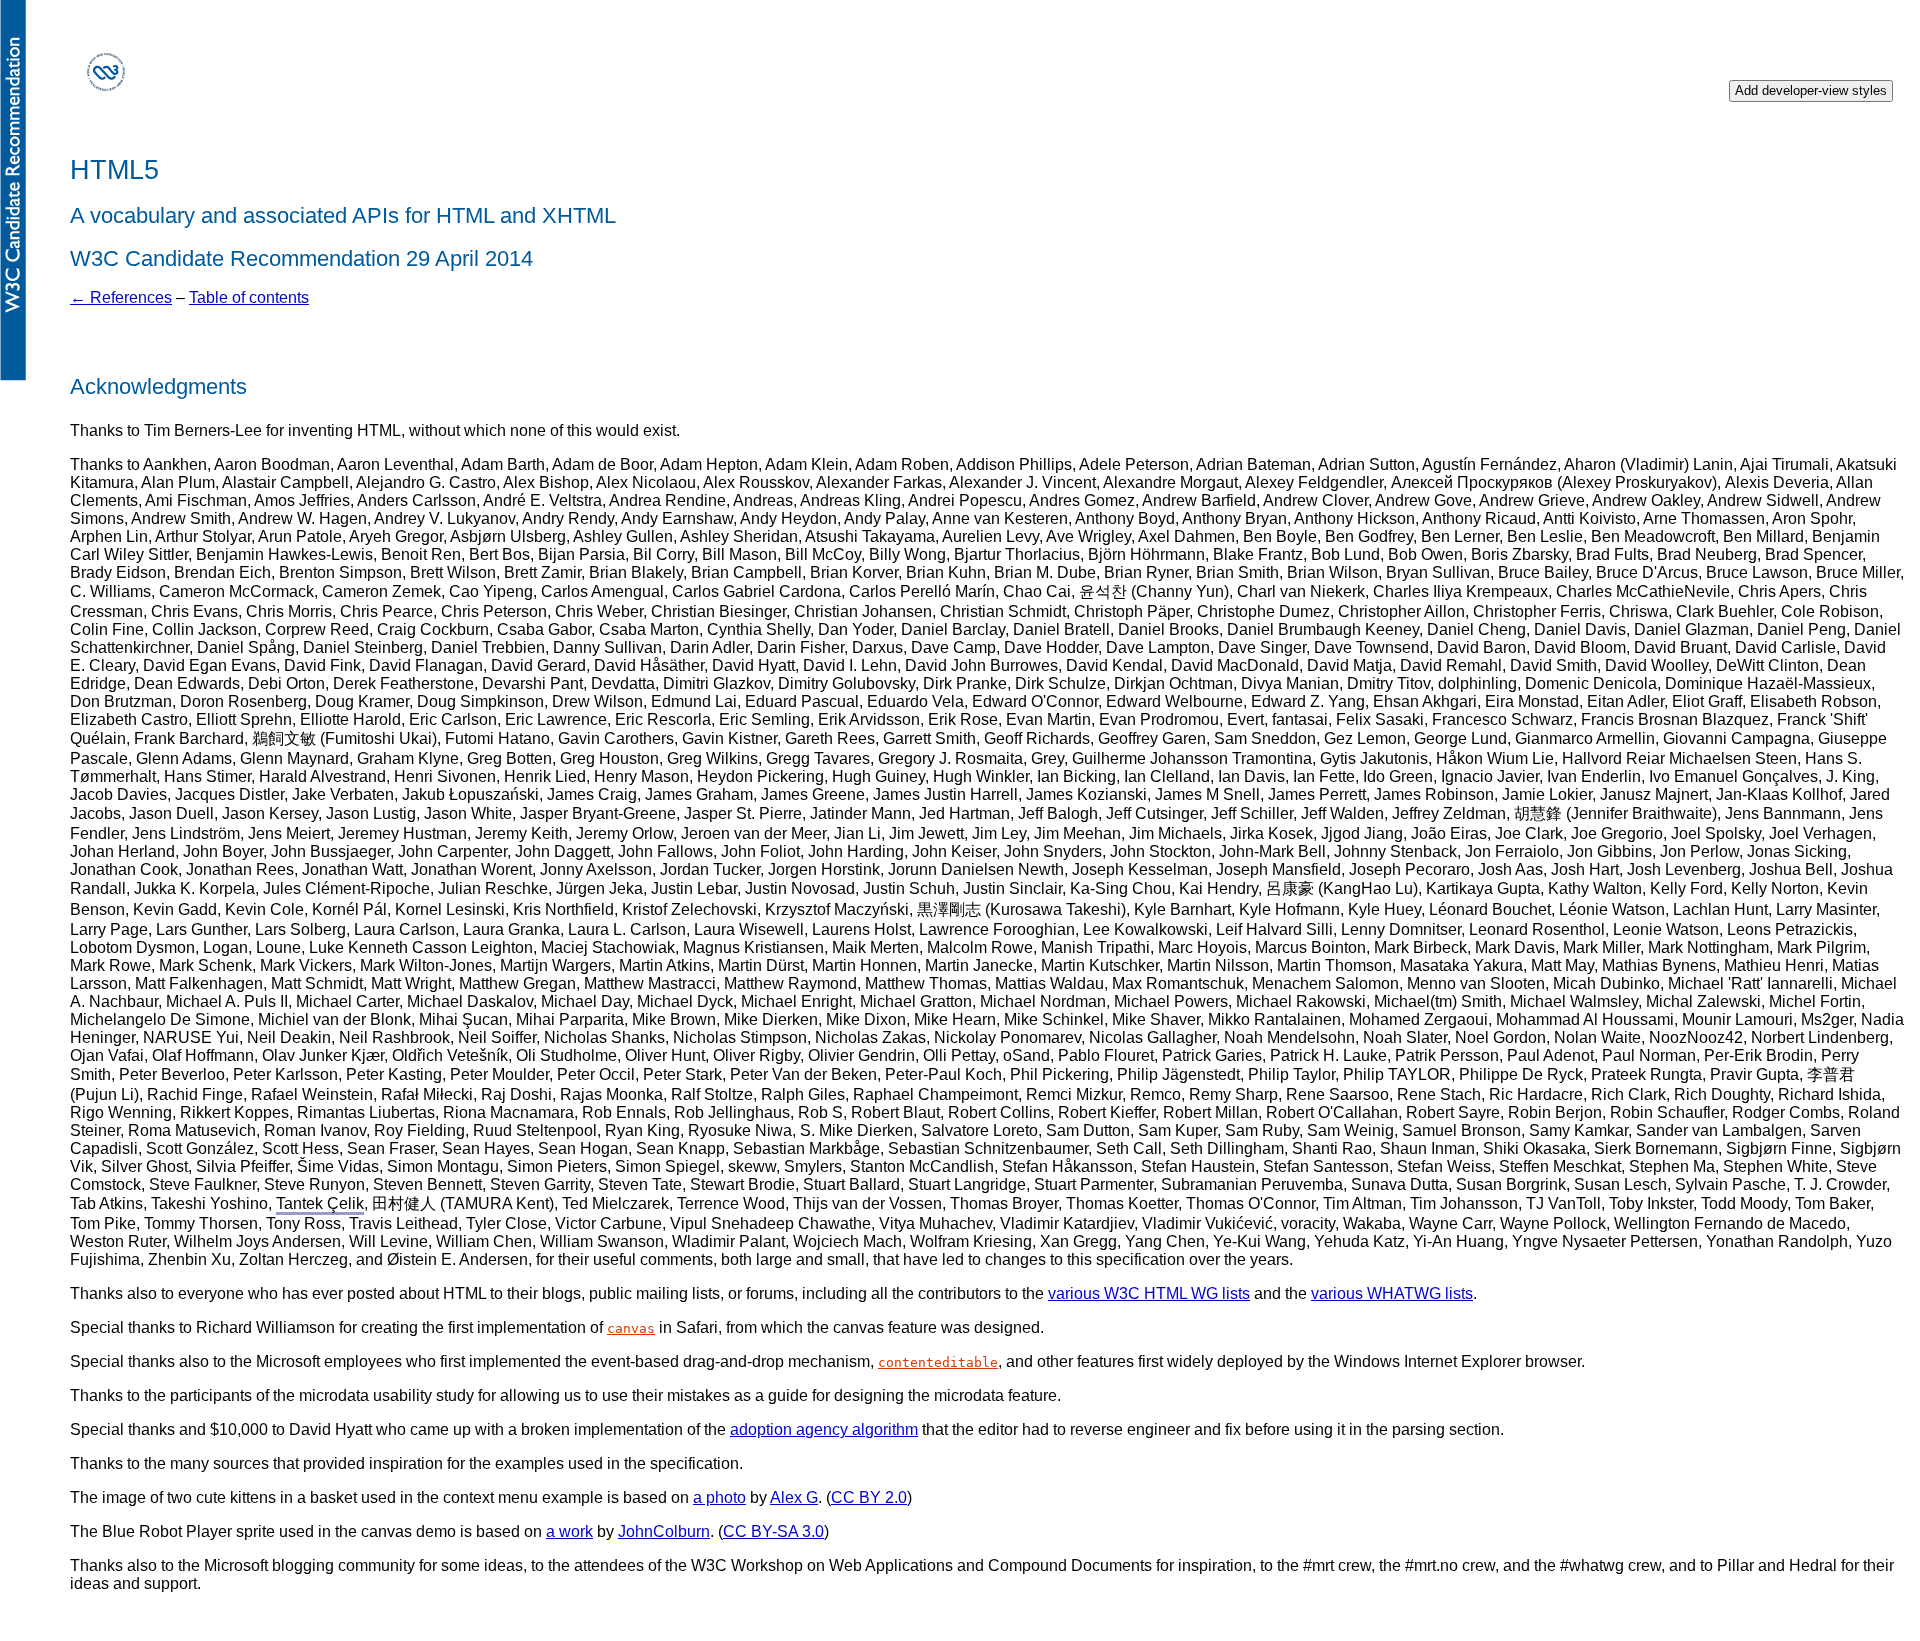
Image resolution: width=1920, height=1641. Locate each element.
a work (569, 1531)
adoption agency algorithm (824, 1429)
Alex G (794, 1497)
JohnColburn (664, 1531)
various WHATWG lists (1392, 1293)
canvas (631, 1328)
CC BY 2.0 (869, 1497)
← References (121, 297)
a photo (719, 1497)
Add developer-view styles (1811, 90)
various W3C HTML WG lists (1149, 1293)
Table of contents (249, 297)
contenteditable (938, 1362)
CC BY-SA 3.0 (773, 1531)
